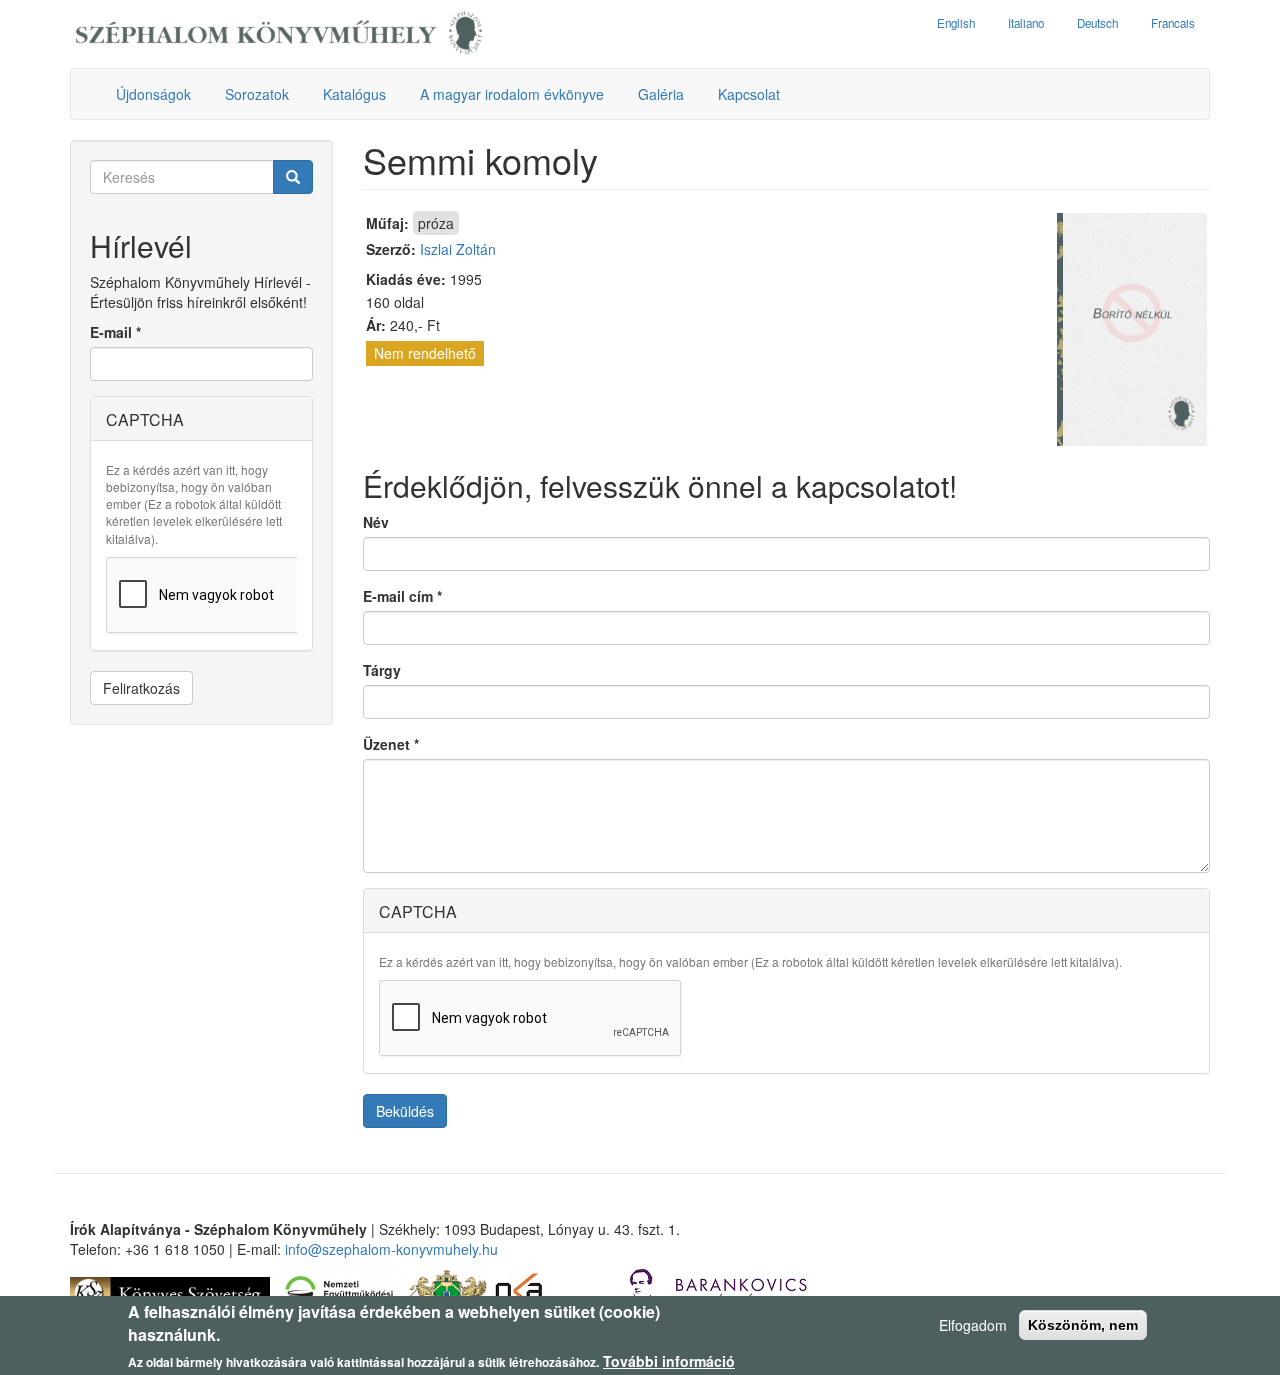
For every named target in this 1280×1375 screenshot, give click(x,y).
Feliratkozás (141, 688)
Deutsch (1097, 23)
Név (376, 522)
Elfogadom (973, 1325)
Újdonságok (153, 94)
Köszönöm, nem (1083, 1325)
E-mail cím (402, 596)
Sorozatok (257, 94)
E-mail (115, 332)
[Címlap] (279, 34)
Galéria (661, 94)
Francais (1173, 23)
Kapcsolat (749, 94)
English (956, 23)
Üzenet (391, 744)
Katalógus (354, 94)
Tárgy (382, 670)
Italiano (1026, 23)
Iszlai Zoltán (458, 249)
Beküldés (405, 1111)
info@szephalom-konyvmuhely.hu (391, 1249)
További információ (669, 1361)
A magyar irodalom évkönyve (512, 94)
